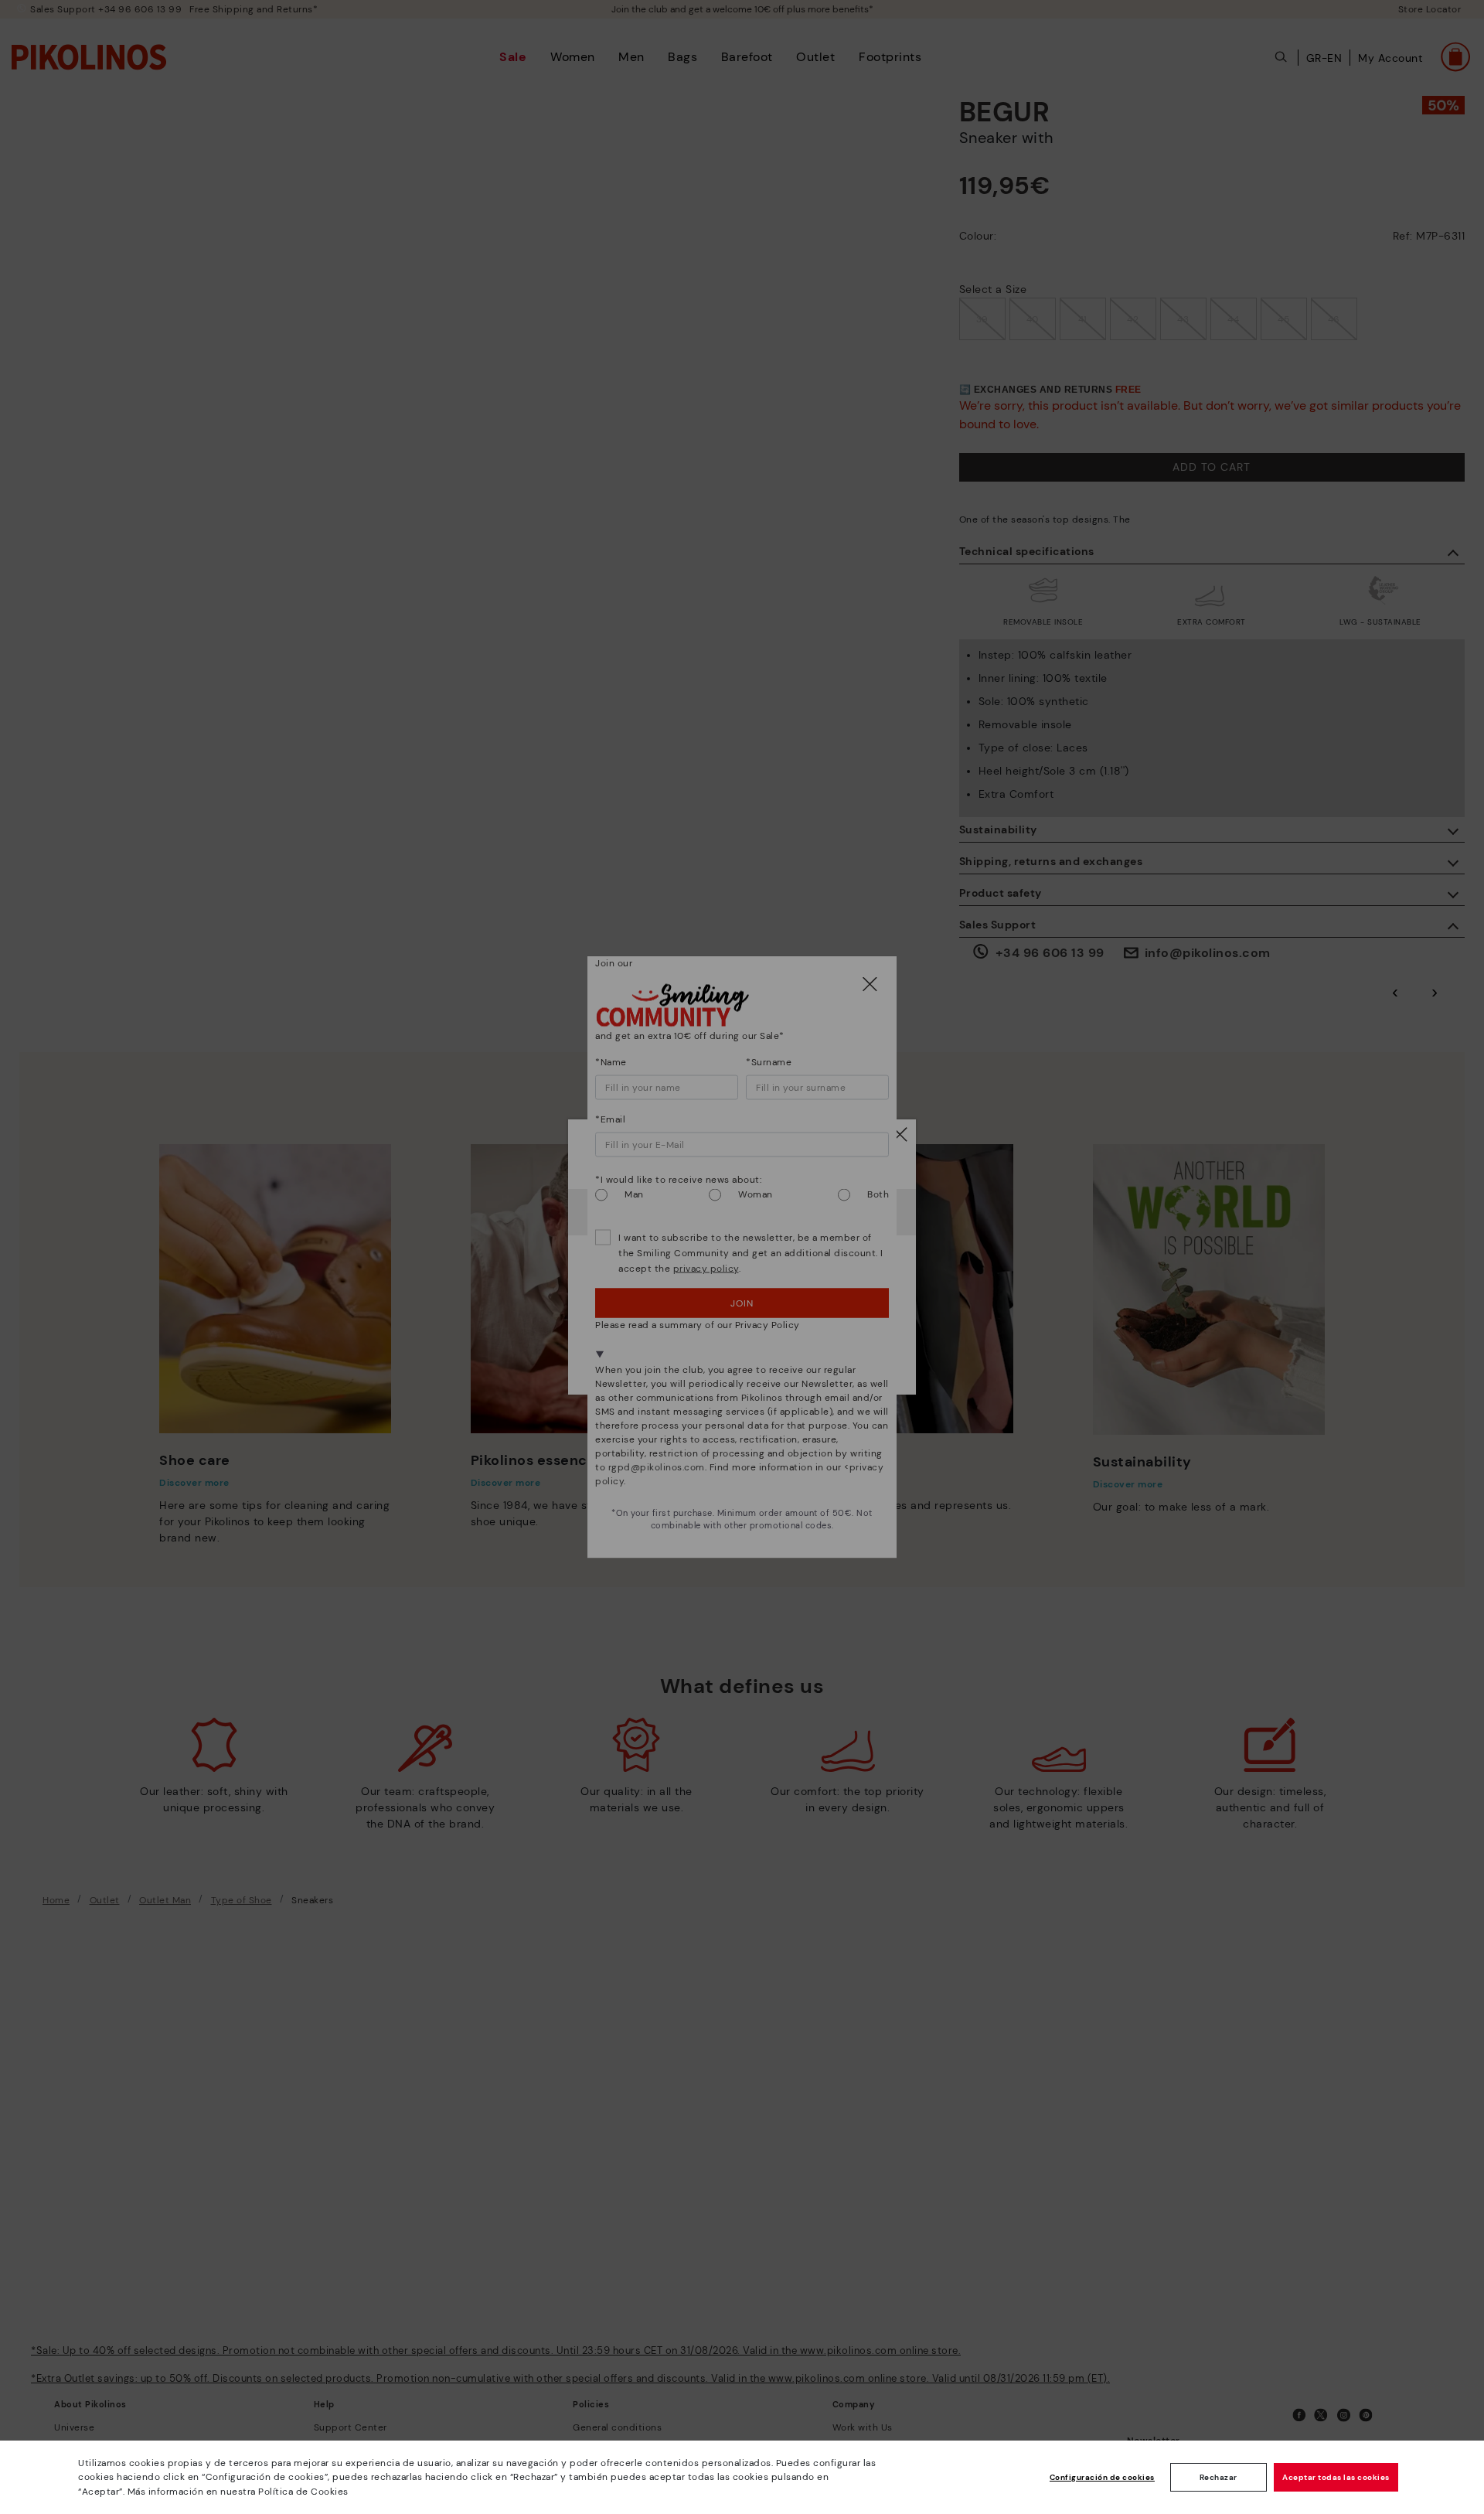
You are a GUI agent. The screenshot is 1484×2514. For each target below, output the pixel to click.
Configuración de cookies (1102, 2477)
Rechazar (1219, 2477)
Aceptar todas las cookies (1336, 2477)
